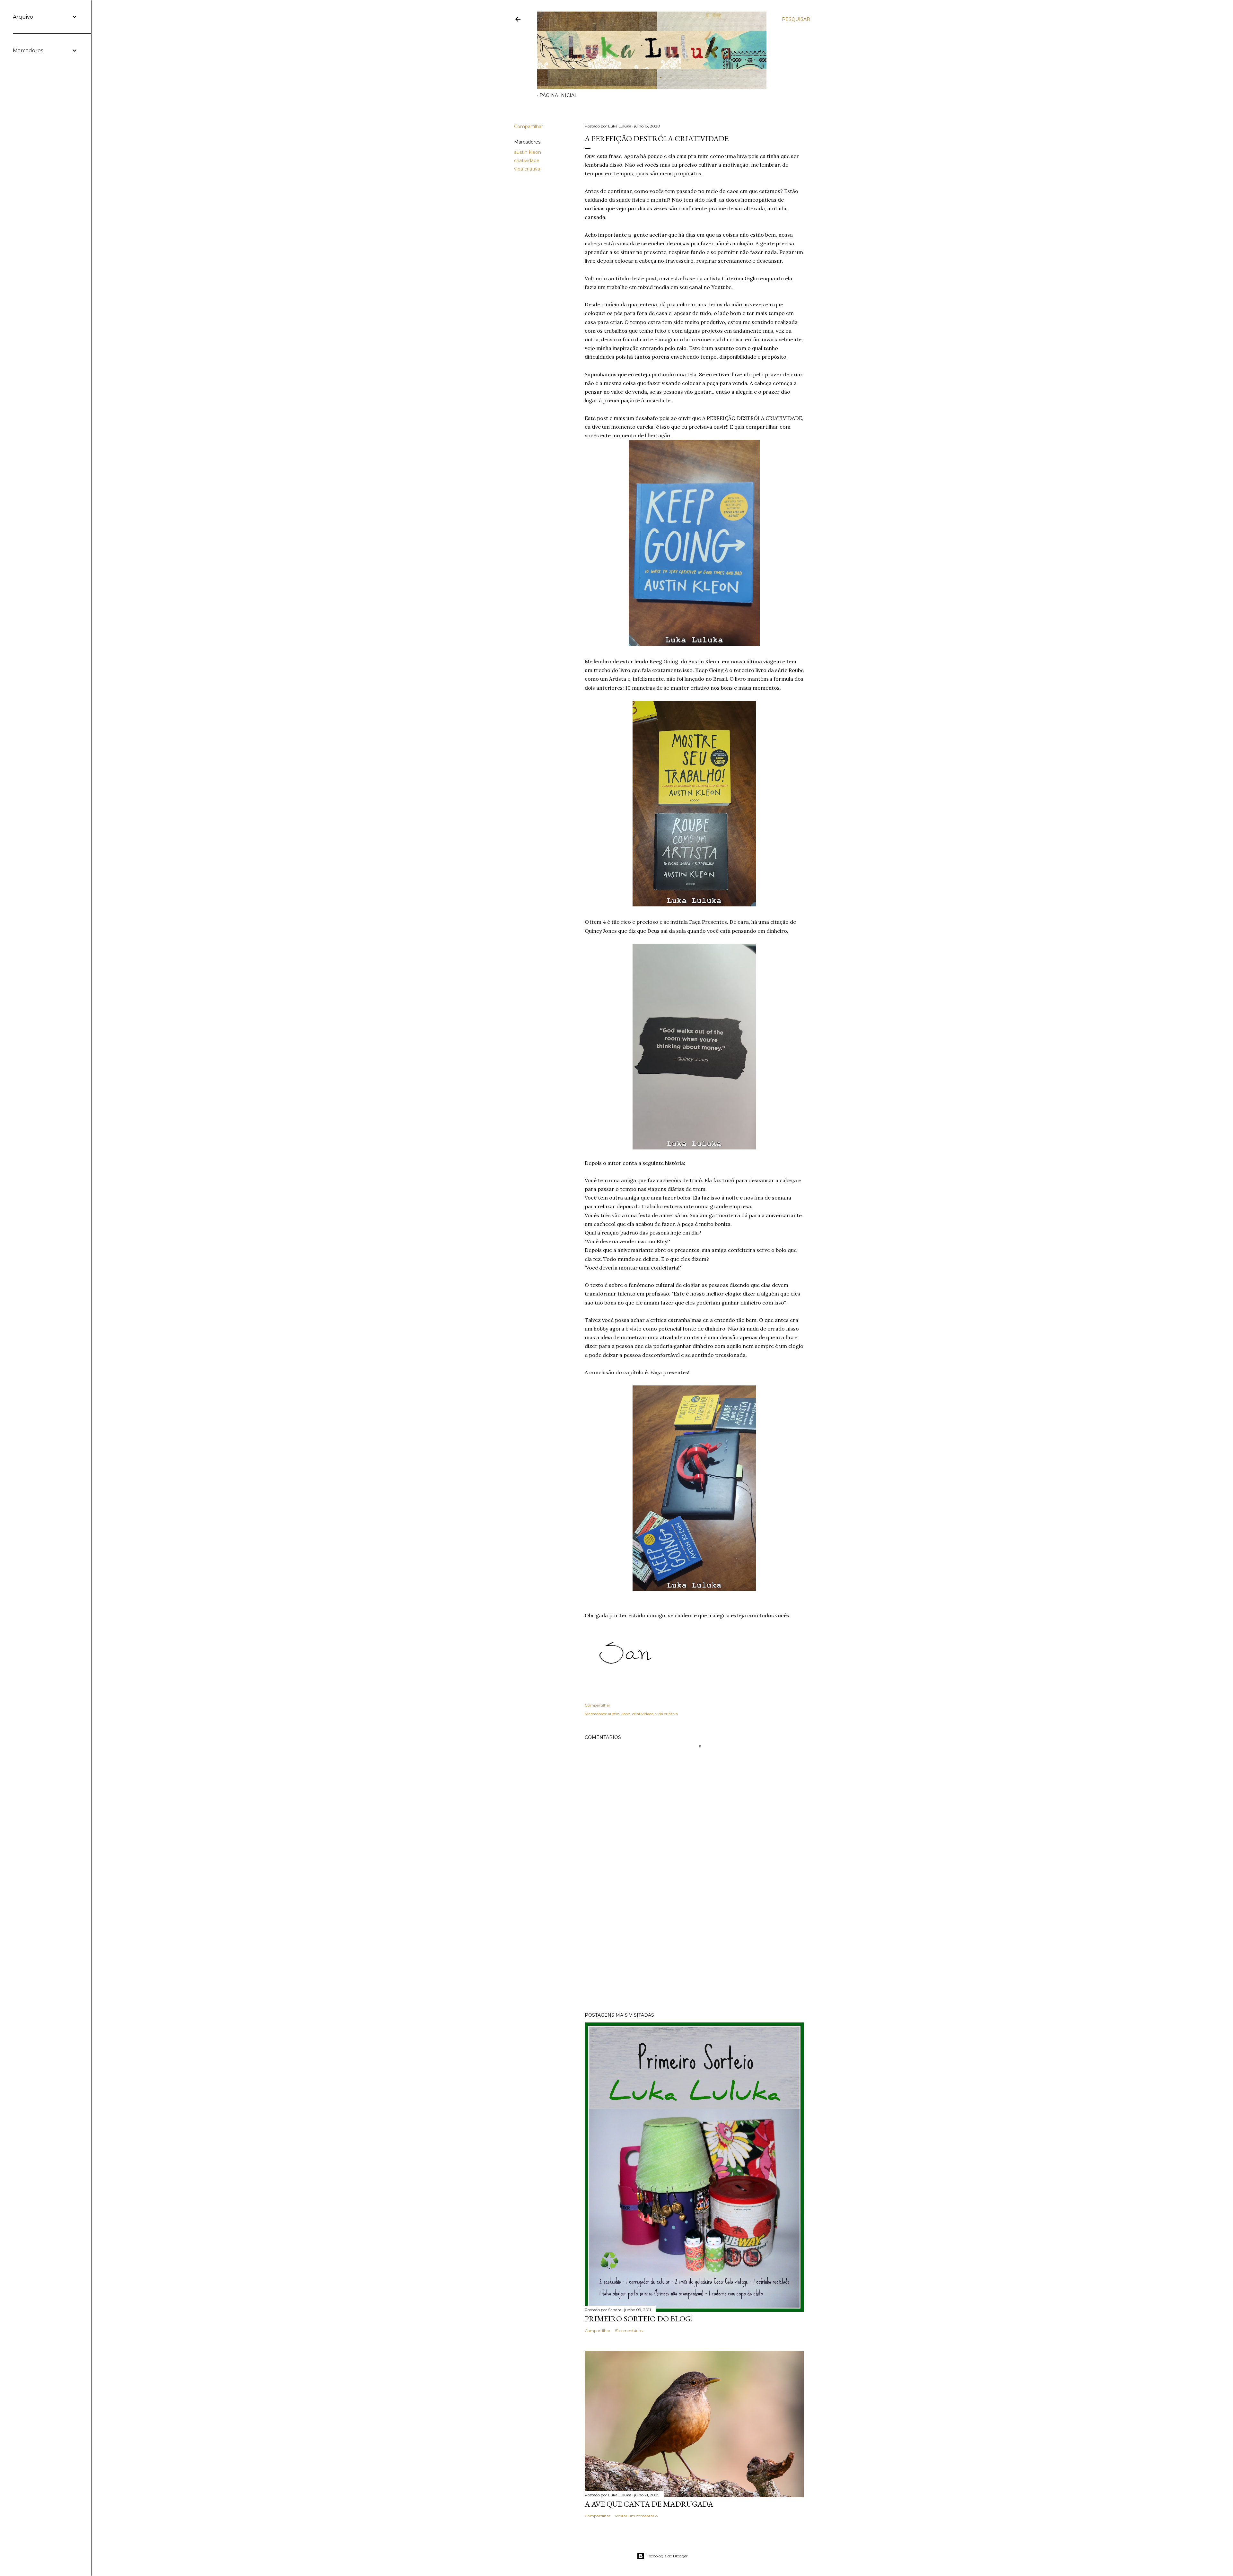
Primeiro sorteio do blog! (639, 2319)
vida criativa (527, 169)
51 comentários (629, 2331)
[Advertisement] (694, 1951)
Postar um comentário (636, 2516)
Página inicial (558, 95)
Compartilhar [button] (529, 127)
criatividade (527, 161)
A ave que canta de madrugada (649, 2504)
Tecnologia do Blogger (667, 2556)
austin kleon (528, 152)
